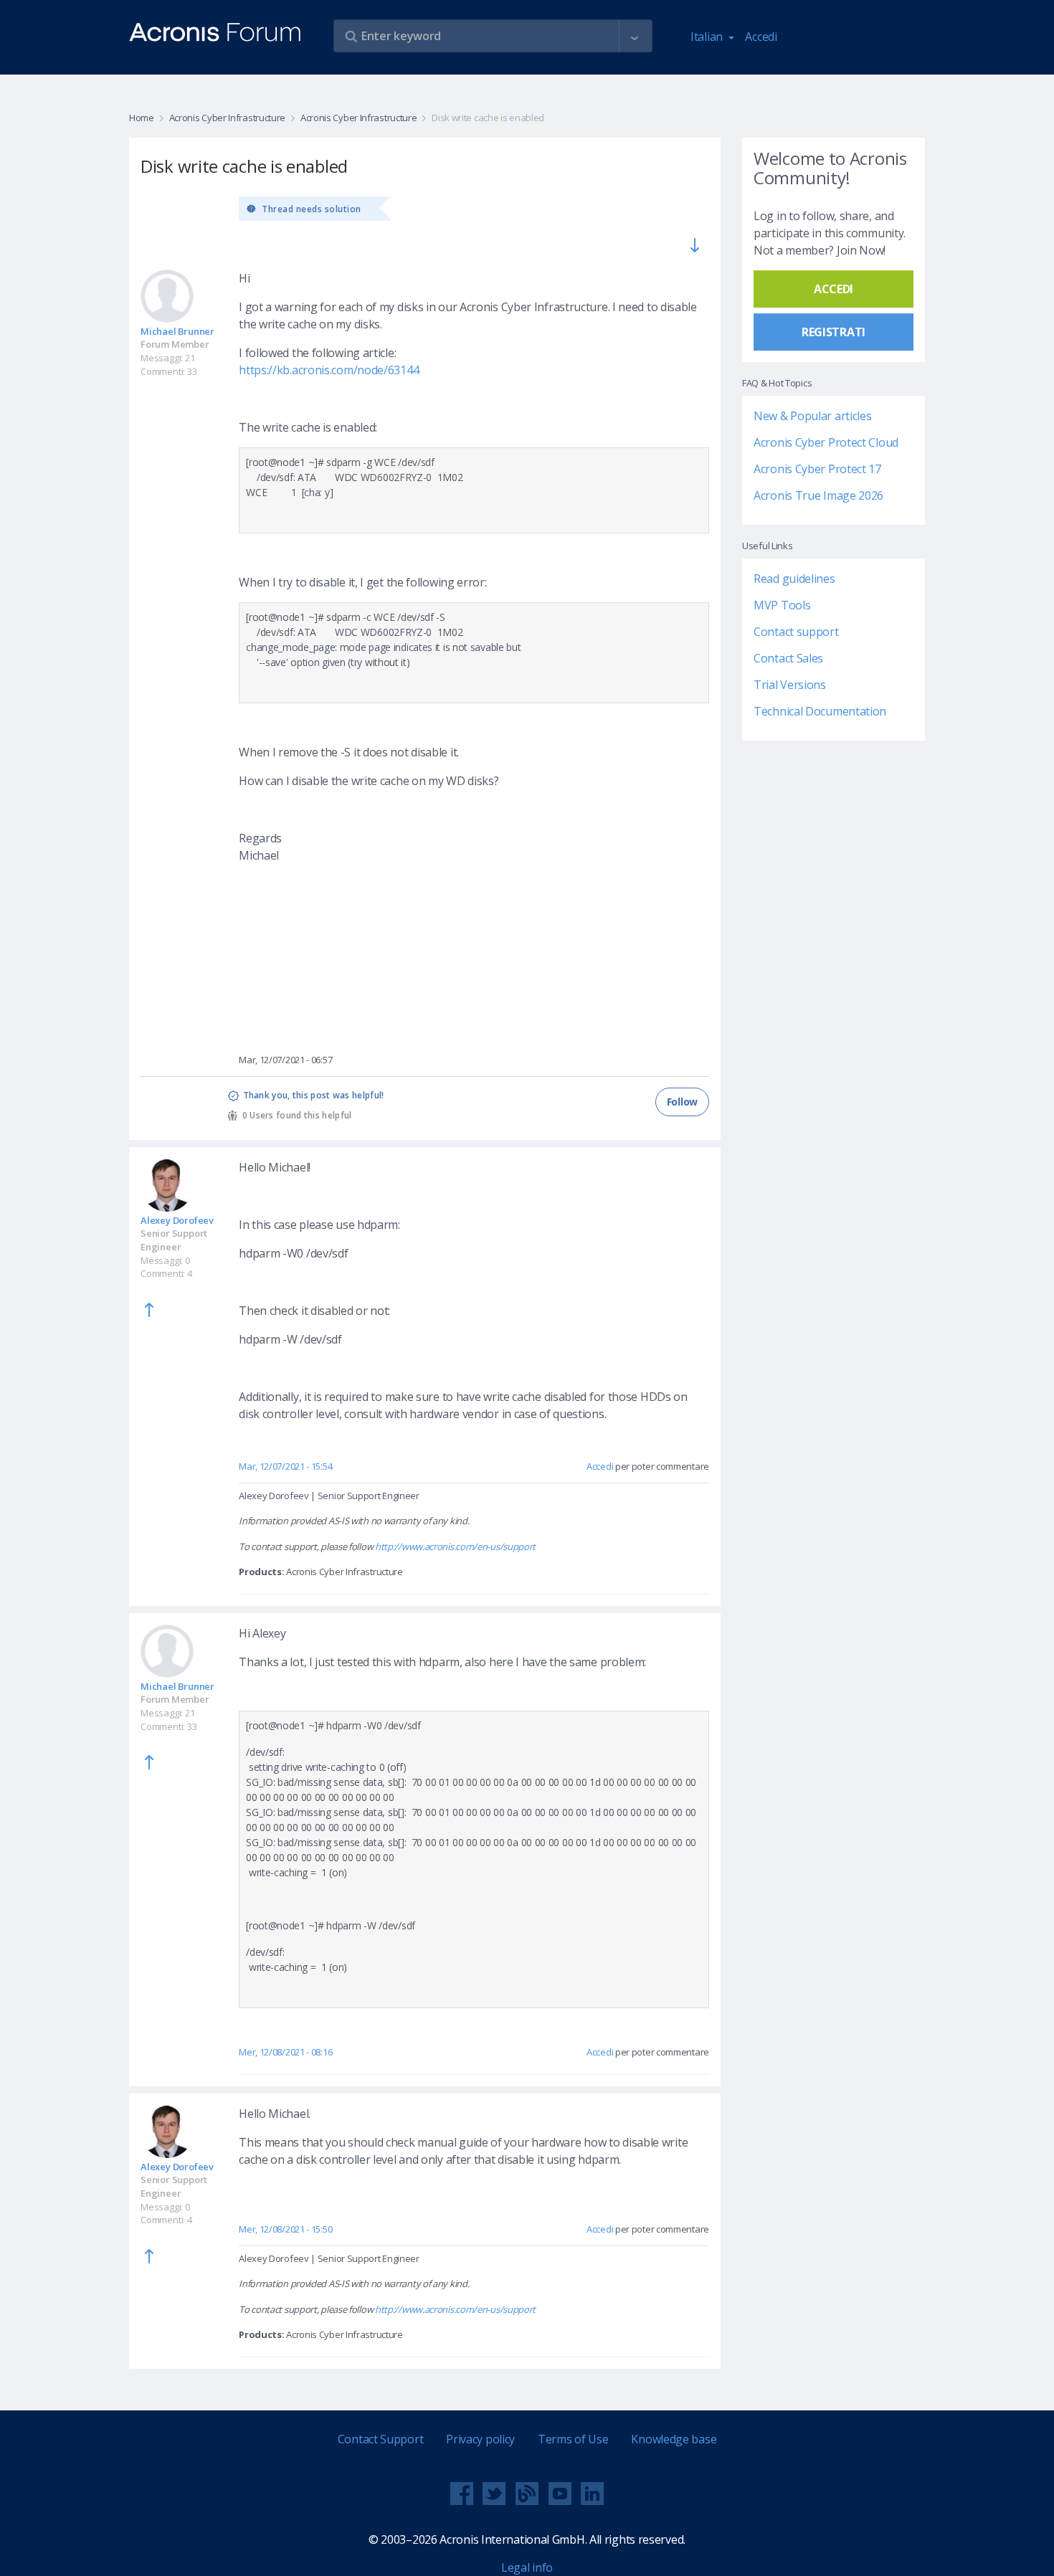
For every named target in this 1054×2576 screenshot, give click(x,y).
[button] (635, 37)
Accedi (761, 37)
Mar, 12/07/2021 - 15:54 (285, 1466)
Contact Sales (788, 658)
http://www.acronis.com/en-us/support (455, 1546)
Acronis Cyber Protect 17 (817, 469)
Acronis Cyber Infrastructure (227, 118)
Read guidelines (794, 579)
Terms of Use (573, 2439)
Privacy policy (480, 2439)
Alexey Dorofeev (177, 1220)
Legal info (527, 2567)
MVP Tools (782, 605)
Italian (708, 37)
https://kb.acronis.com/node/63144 (329, 370)
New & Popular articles (812, 416)
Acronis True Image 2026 (818, 495)
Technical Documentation (820, 711)
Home (142, 118)
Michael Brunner (177, 331)
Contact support (796, 632)
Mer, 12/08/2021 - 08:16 (285, 2052)
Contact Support (381, 2439)
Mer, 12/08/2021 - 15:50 (285, 2229)
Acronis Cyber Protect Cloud (826, 442)
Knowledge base (674, 2439)
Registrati (834, 332)
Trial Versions (790, 685)
